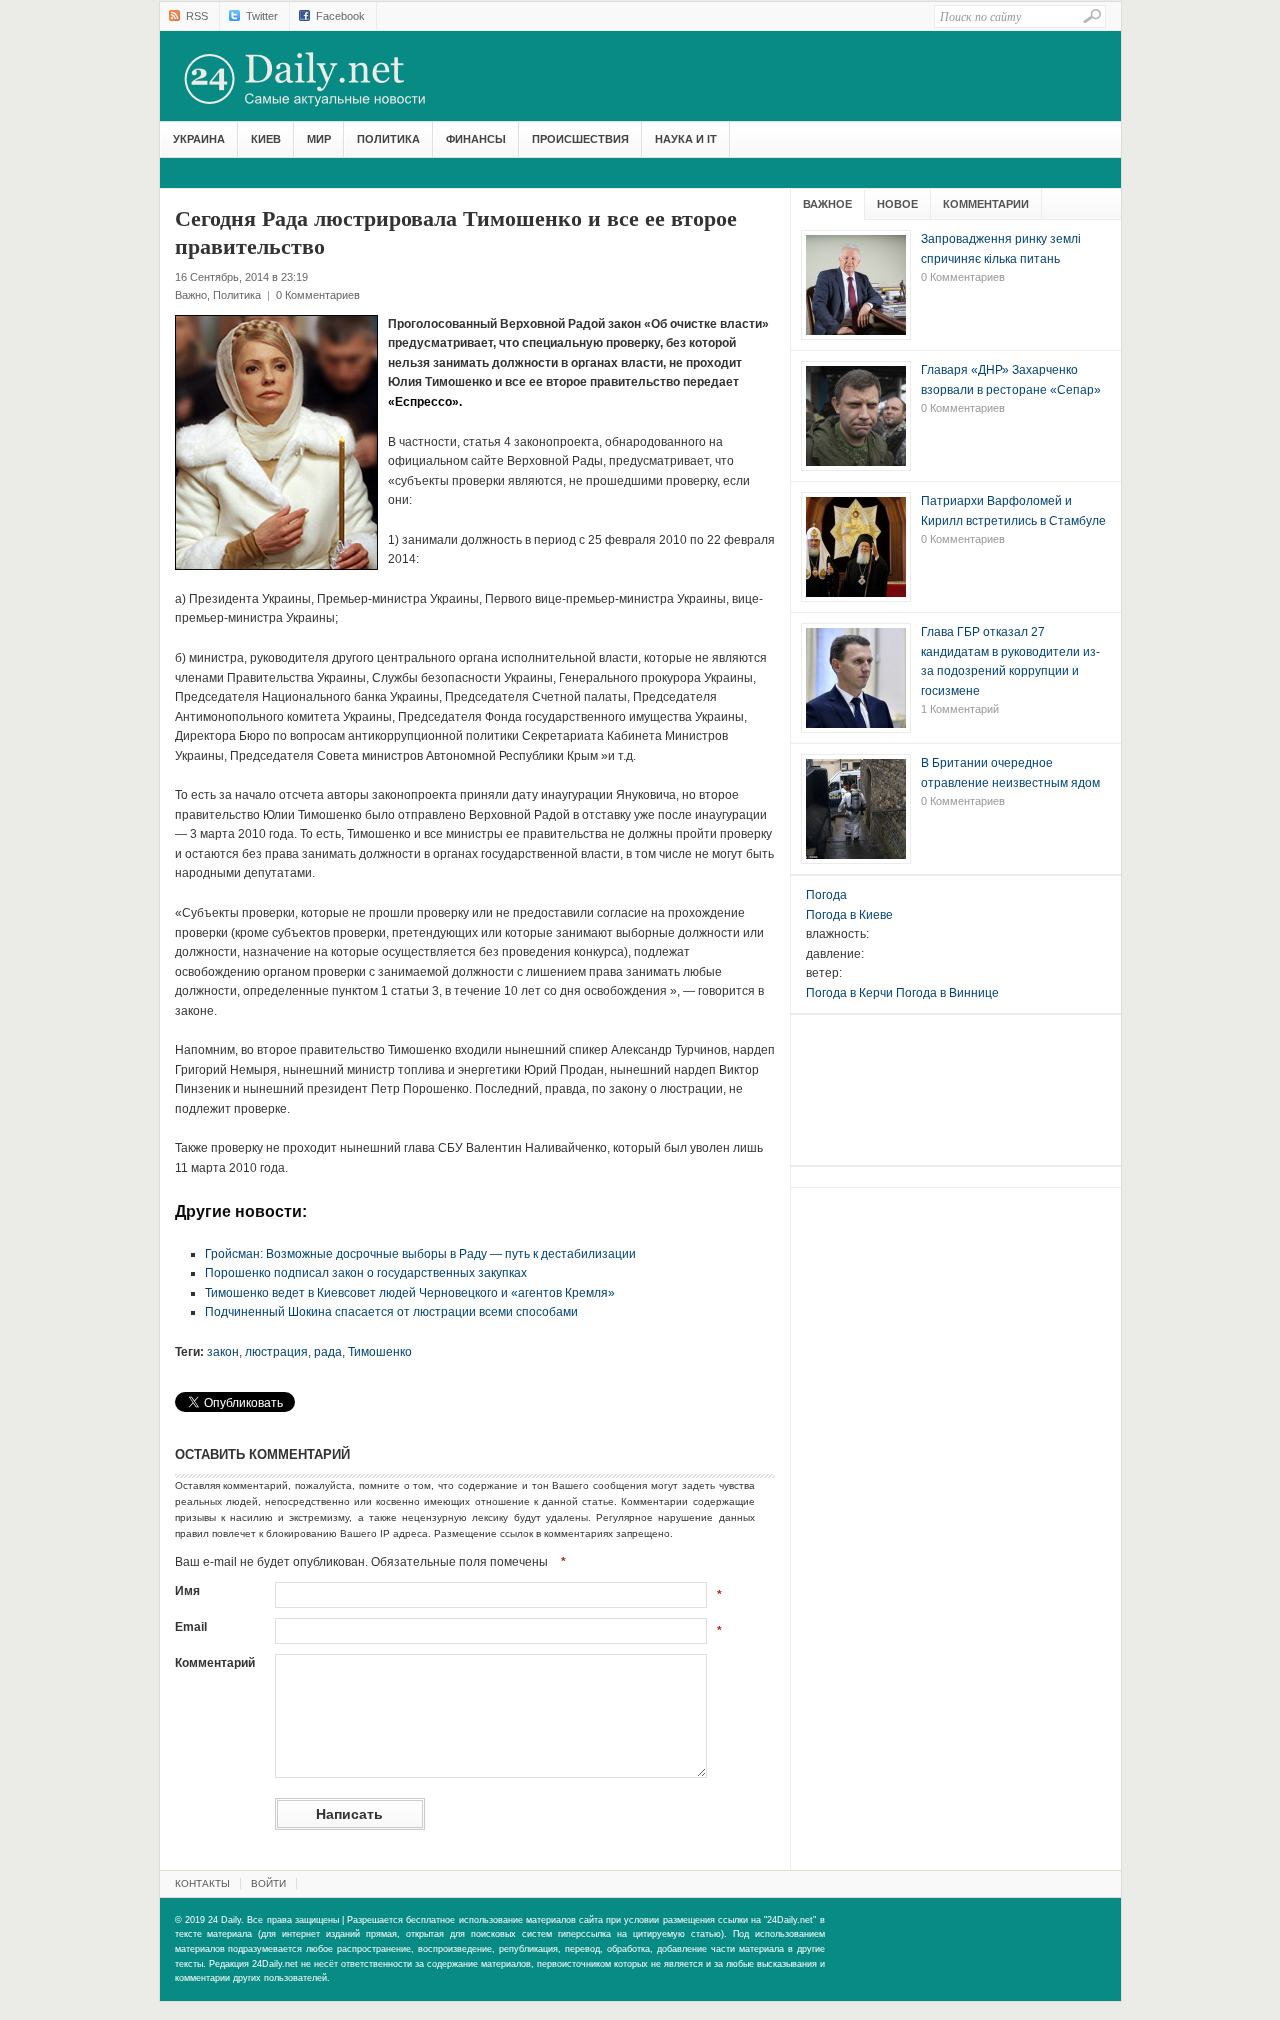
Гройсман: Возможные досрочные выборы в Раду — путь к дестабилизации (420, 1254)
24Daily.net (325, 79)
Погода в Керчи (849, 993)
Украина (199, 139)
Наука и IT (686, 139)
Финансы (476, 139)
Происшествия (580, 139)
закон (223, 1352)
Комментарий (215, 1663)
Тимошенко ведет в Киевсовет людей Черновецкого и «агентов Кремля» (410, 1293)
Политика (388, 139)
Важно (191, 295)
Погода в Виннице (947, 993)
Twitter (262, 16)
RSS (197, 16)
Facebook (340, 16)
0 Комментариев (318, 295)
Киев (266, 139)
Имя (187, 1591)
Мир (319, 139)
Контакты (202, 1883)
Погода (826, 895)
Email (191, 1627)
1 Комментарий (960, 709)
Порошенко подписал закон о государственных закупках (366, 1273)
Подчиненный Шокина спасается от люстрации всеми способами (391, 1312)
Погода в (849, 915)
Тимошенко (380, 1352)
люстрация (276, 1352)
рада (328, 1352)
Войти (268, 1883)
